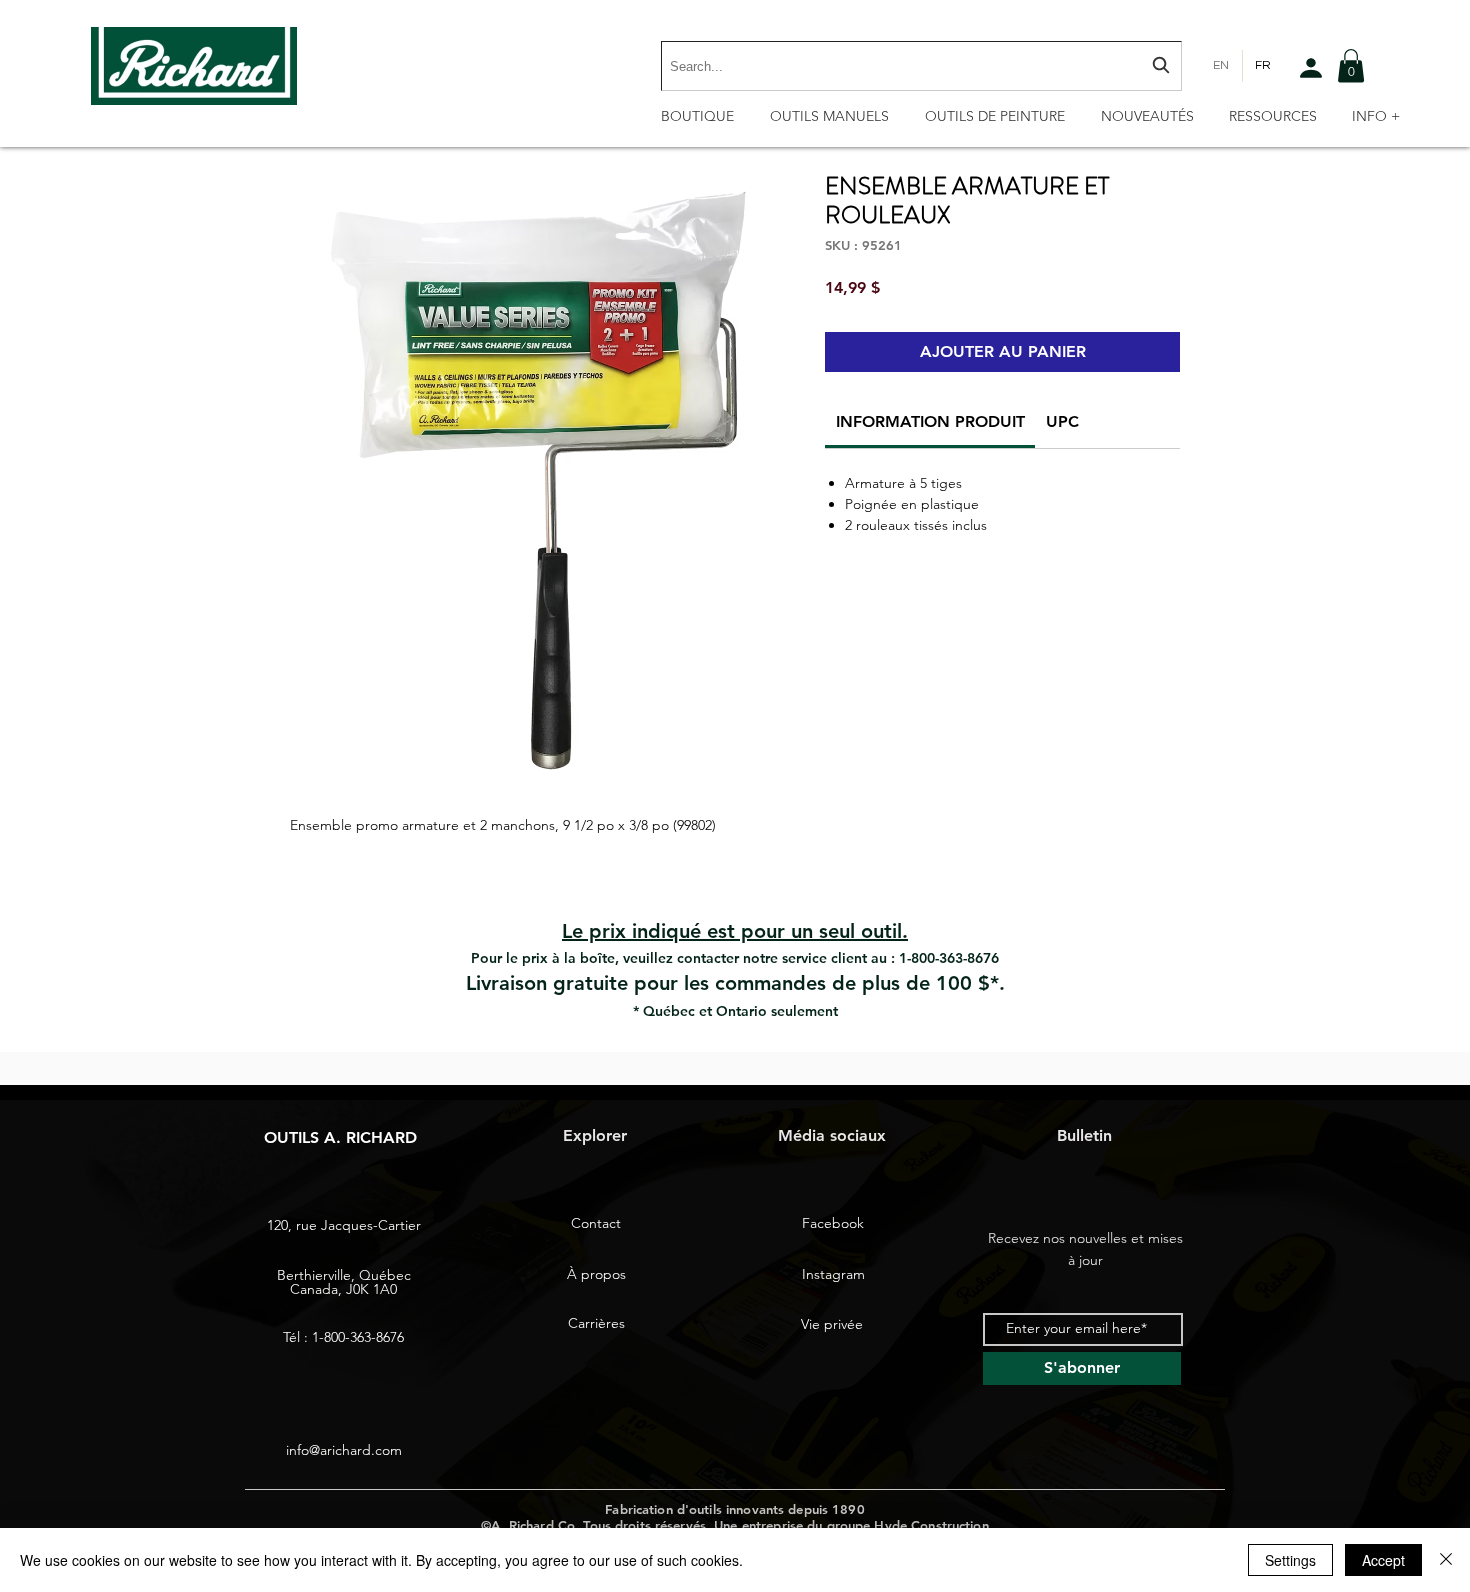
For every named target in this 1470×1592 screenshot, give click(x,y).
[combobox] (921, 66)
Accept (1383, 1560)
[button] (1351, 65)
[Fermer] (1446, 1560)
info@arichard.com (344, 1450)
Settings (1290, 1560)
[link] (930, 421)
